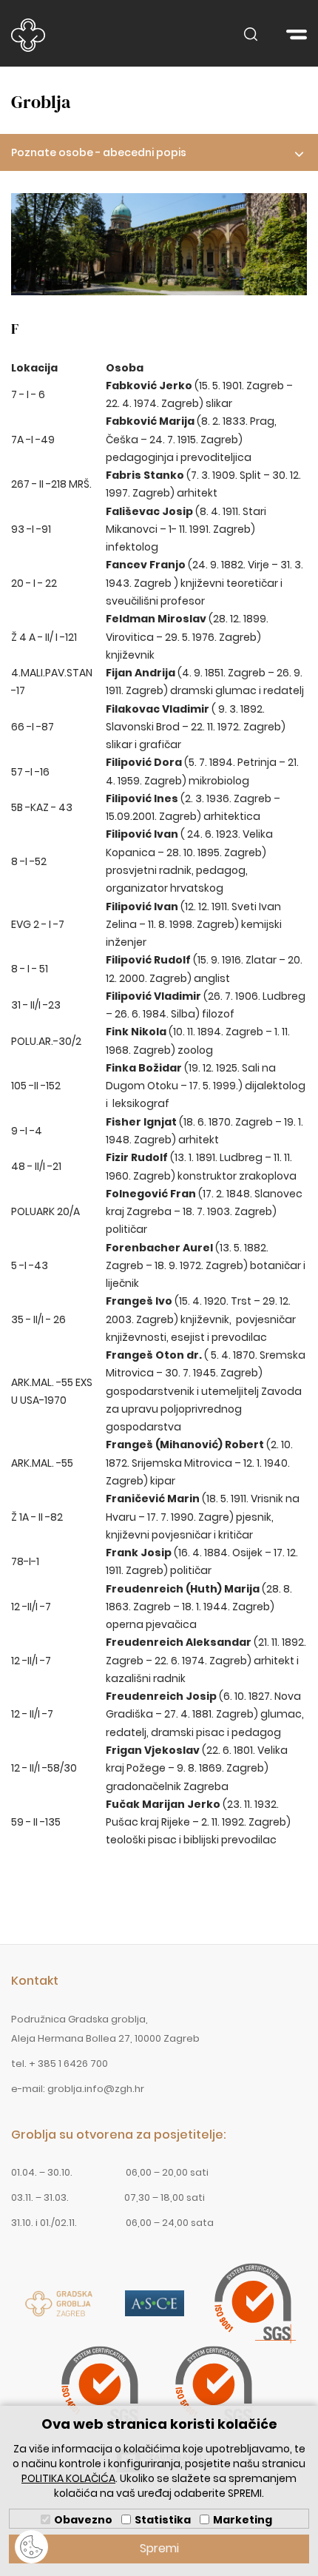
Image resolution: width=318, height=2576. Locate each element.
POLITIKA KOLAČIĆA (68, 2478)
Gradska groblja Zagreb (28, 35)
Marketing (243, 2520)
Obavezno (83, 2520)
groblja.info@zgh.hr (96, 2089)
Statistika (163, 2520)
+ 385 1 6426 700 (68, 2064)
